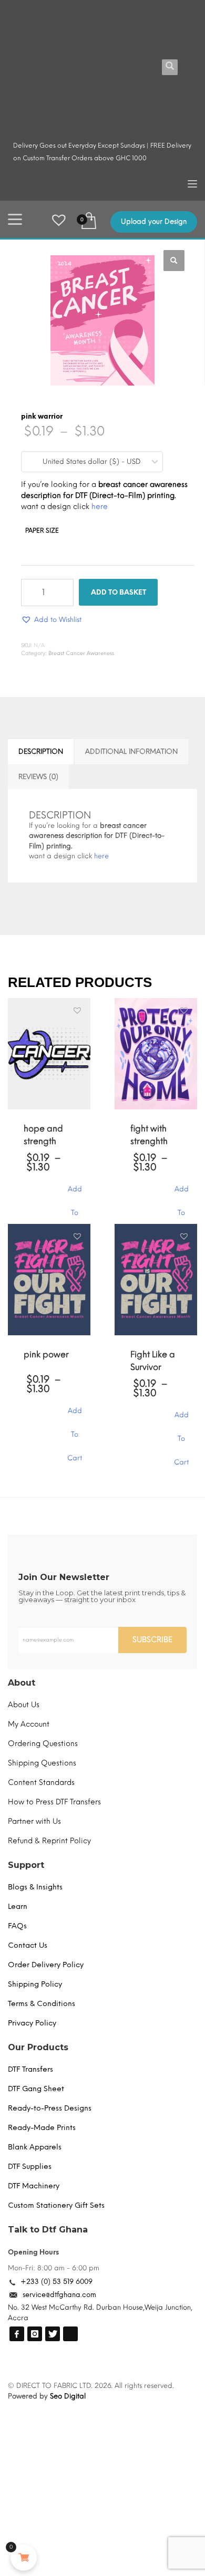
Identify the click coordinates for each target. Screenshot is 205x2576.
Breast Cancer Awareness (81, 653)
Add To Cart (75, 1194)
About (22, 1683)
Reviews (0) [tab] (38, 777)
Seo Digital (68, 2396)
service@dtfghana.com (59, 2295)
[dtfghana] (17, 2334)
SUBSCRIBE (152, 1640)
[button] (174, 261)
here (100, 507)
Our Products (38, 2047)
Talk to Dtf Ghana (48, 2230)
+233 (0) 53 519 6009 (57, 2282)
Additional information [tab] (131, 751)
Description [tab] (41, 751)
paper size (42, 531)
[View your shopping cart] (88, 220)
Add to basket (119, 592)
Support (26, 1865)
